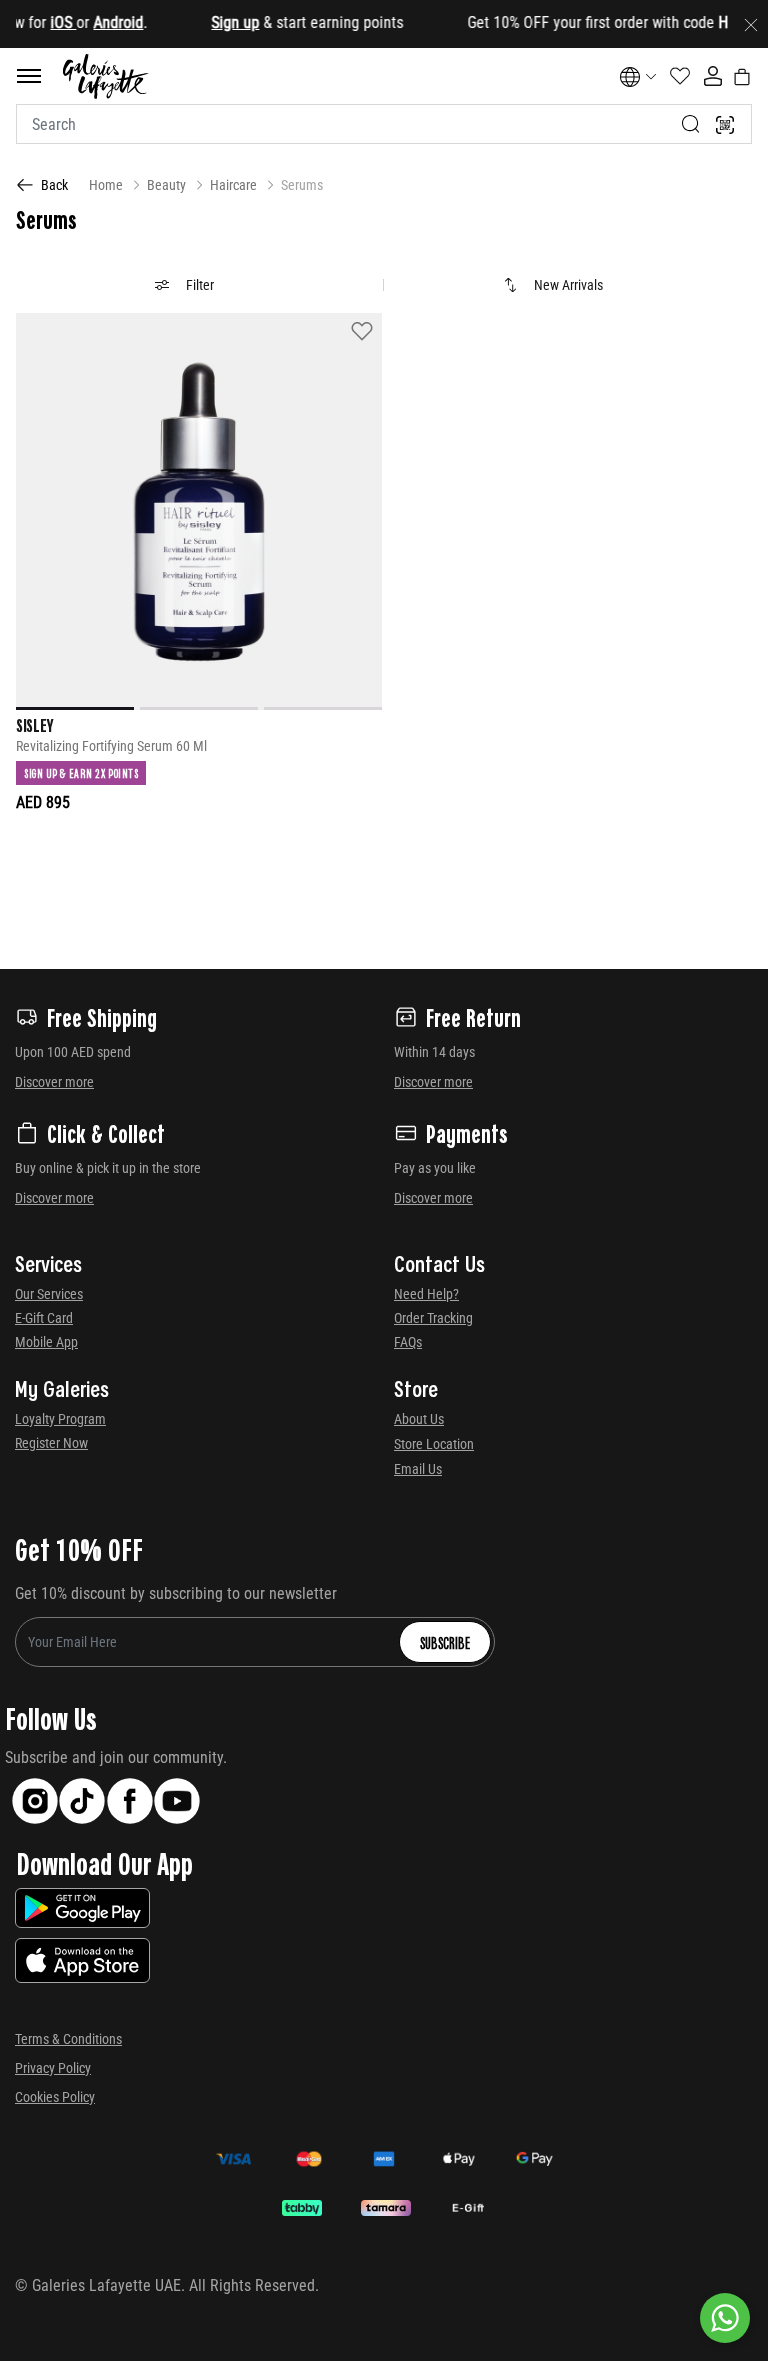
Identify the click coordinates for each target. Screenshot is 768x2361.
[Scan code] (725, 124)
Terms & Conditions (68, 2039)
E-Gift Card (44, 1318)
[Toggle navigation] (29, 76)
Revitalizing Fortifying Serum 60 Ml (111, 746)
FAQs (408, 1342)
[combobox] (384, 124)
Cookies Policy (55, 2097)
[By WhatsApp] (725, 2318)
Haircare (233, 185)
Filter (200, 285)
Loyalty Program (60, 1419)
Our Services (49, 1294)
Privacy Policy (53, 2068)
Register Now (51, 1443)
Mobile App (46, 1342)
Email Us (418, 1469)
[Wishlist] (362, 330)
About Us (419, 1419)
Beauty (166, 185)
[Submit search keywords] (691, 124)
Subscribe (445, 1642)
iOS (43, 22)
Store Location (434, 1444)
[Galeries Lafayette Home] (106, 76)
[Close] (751, 24)
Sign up (215, 22)
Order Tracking (433, 1318)
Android (98, 22)
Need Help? (426, 1294)
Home (106, 185)
